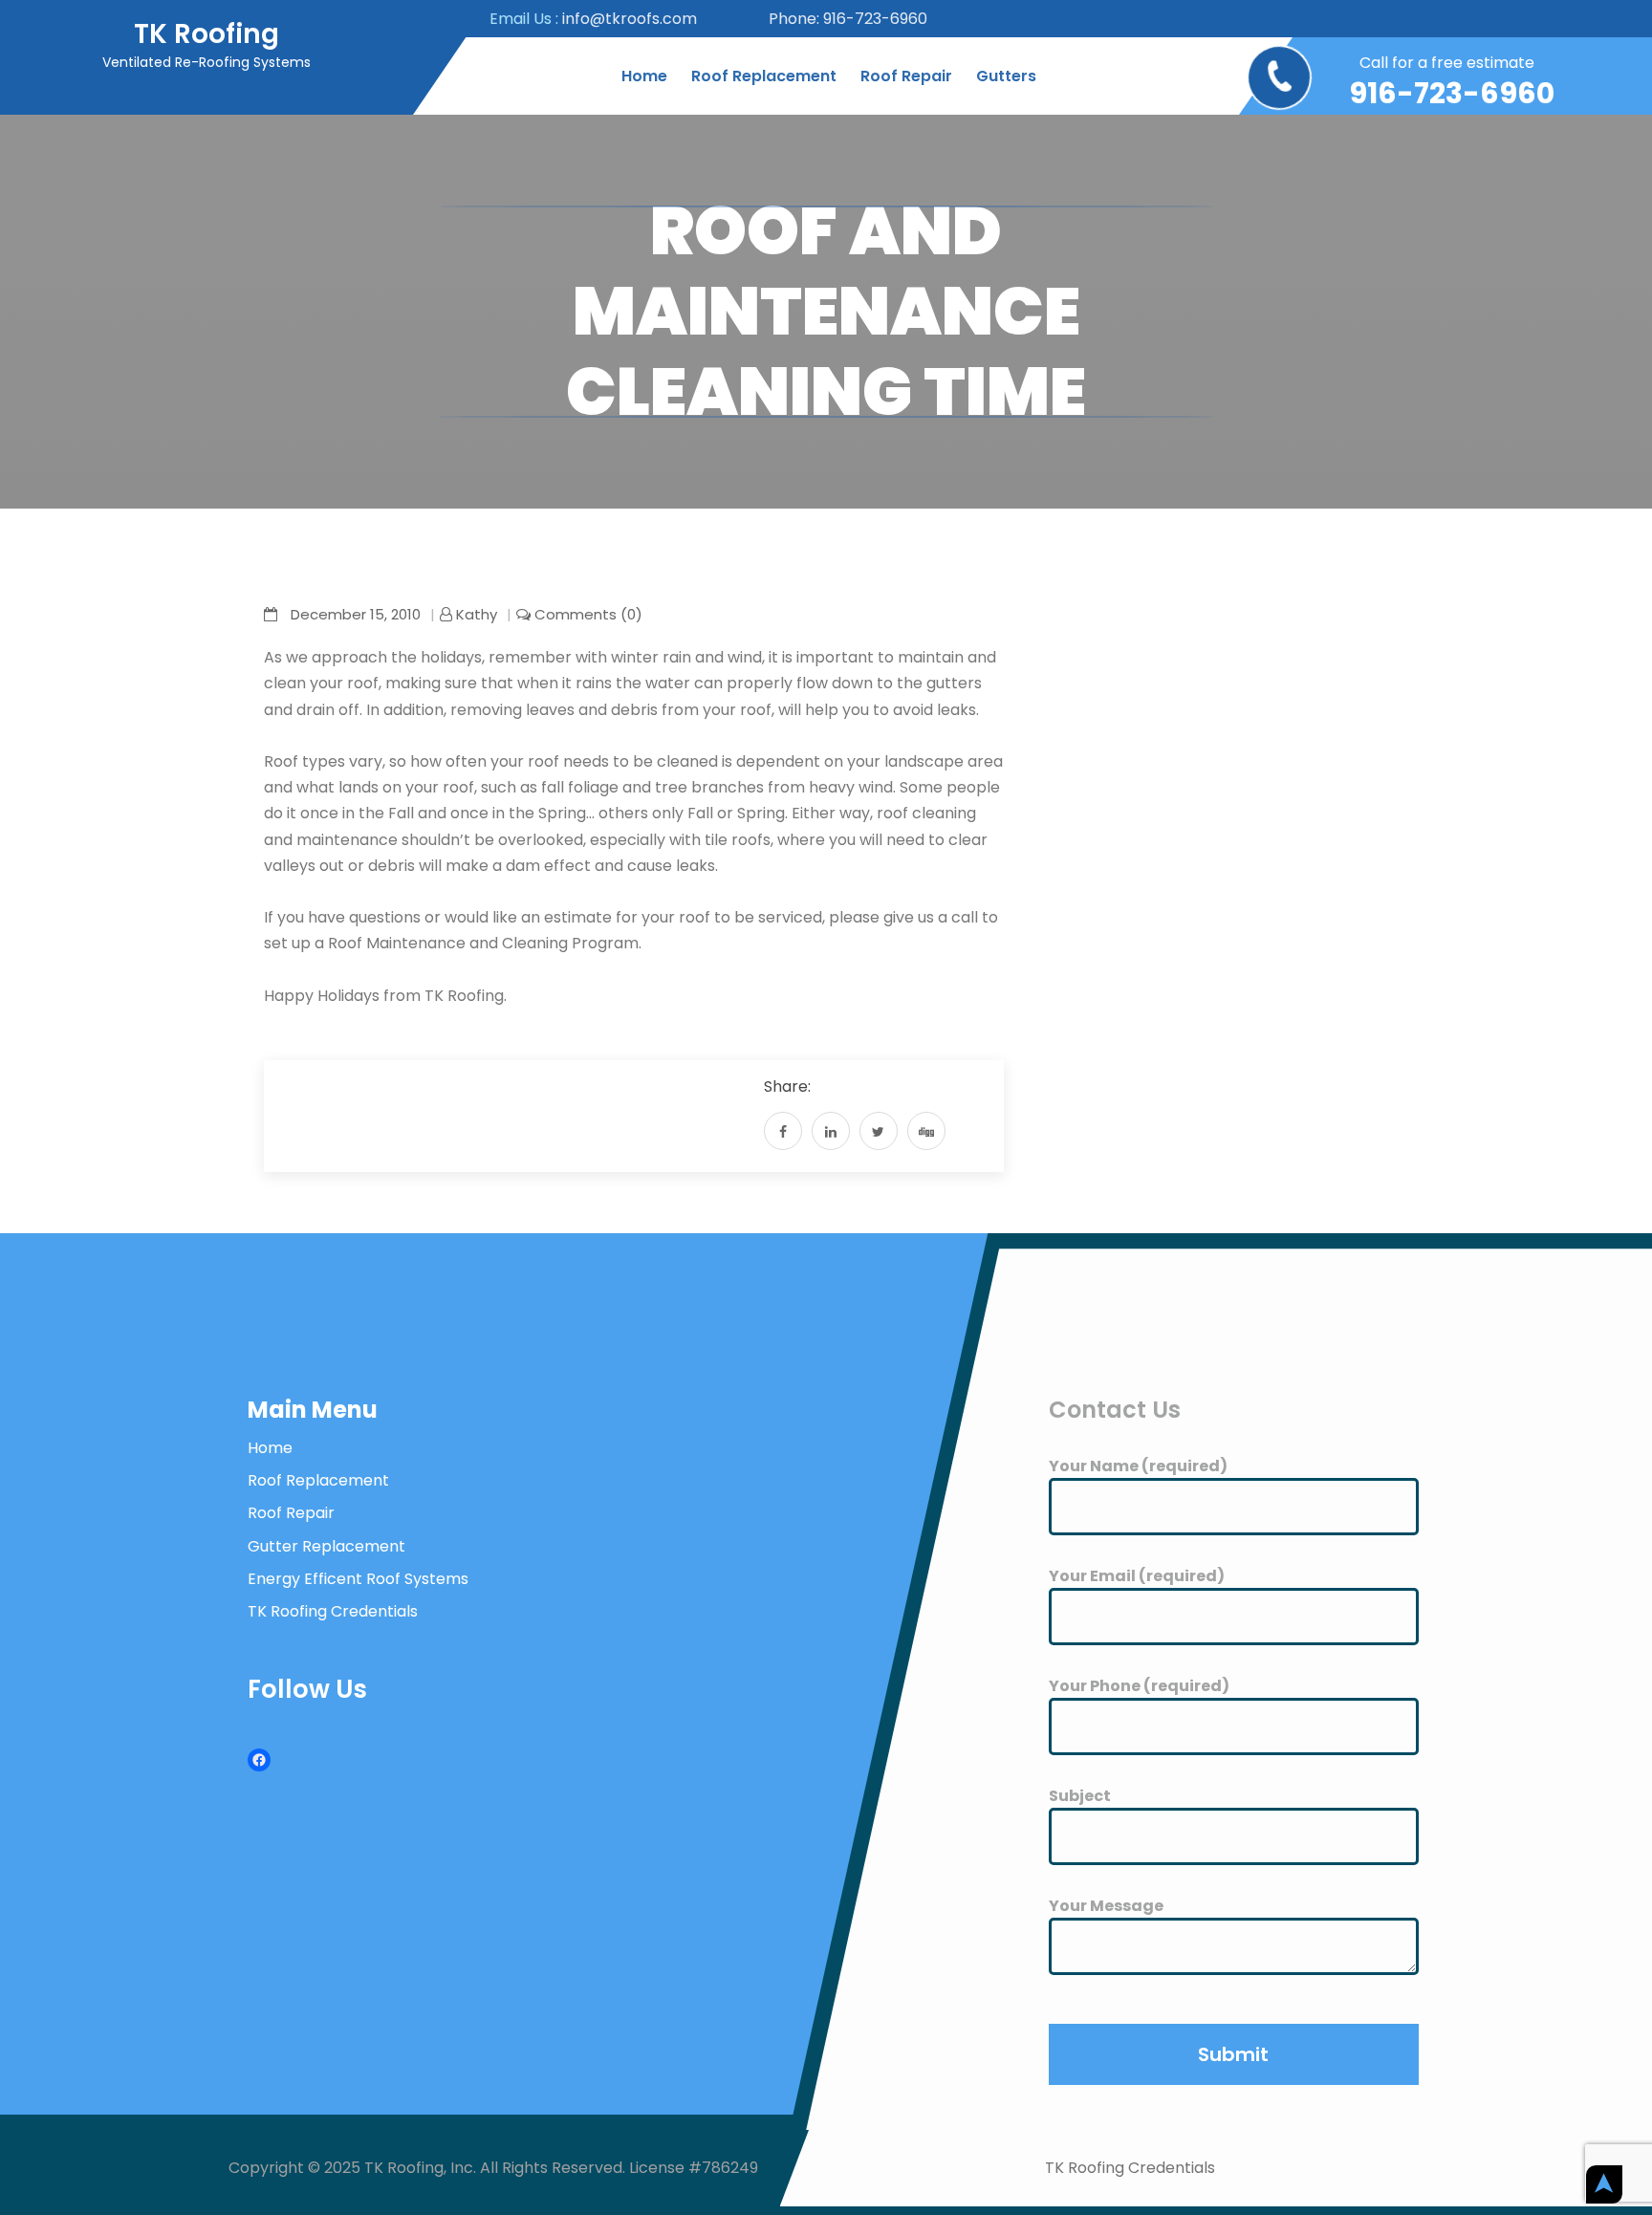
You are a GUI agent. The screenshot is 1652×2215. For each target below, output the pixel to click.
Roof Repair (906, 76)
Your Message (1106, 1906)
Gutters (1006, 76)
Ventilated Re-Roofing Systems (206, 62)
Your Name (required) (1138, 1466)
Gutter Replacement (326, 1546)
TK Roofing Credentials (333, 1611)
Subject (1080, 1796)
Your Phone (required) (1139, 1686)
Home (644, 76)
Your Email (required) (1137, 1576)
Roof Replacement (764, 76)
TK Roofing (206, 34)
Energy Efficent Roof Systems (358, 1579)
